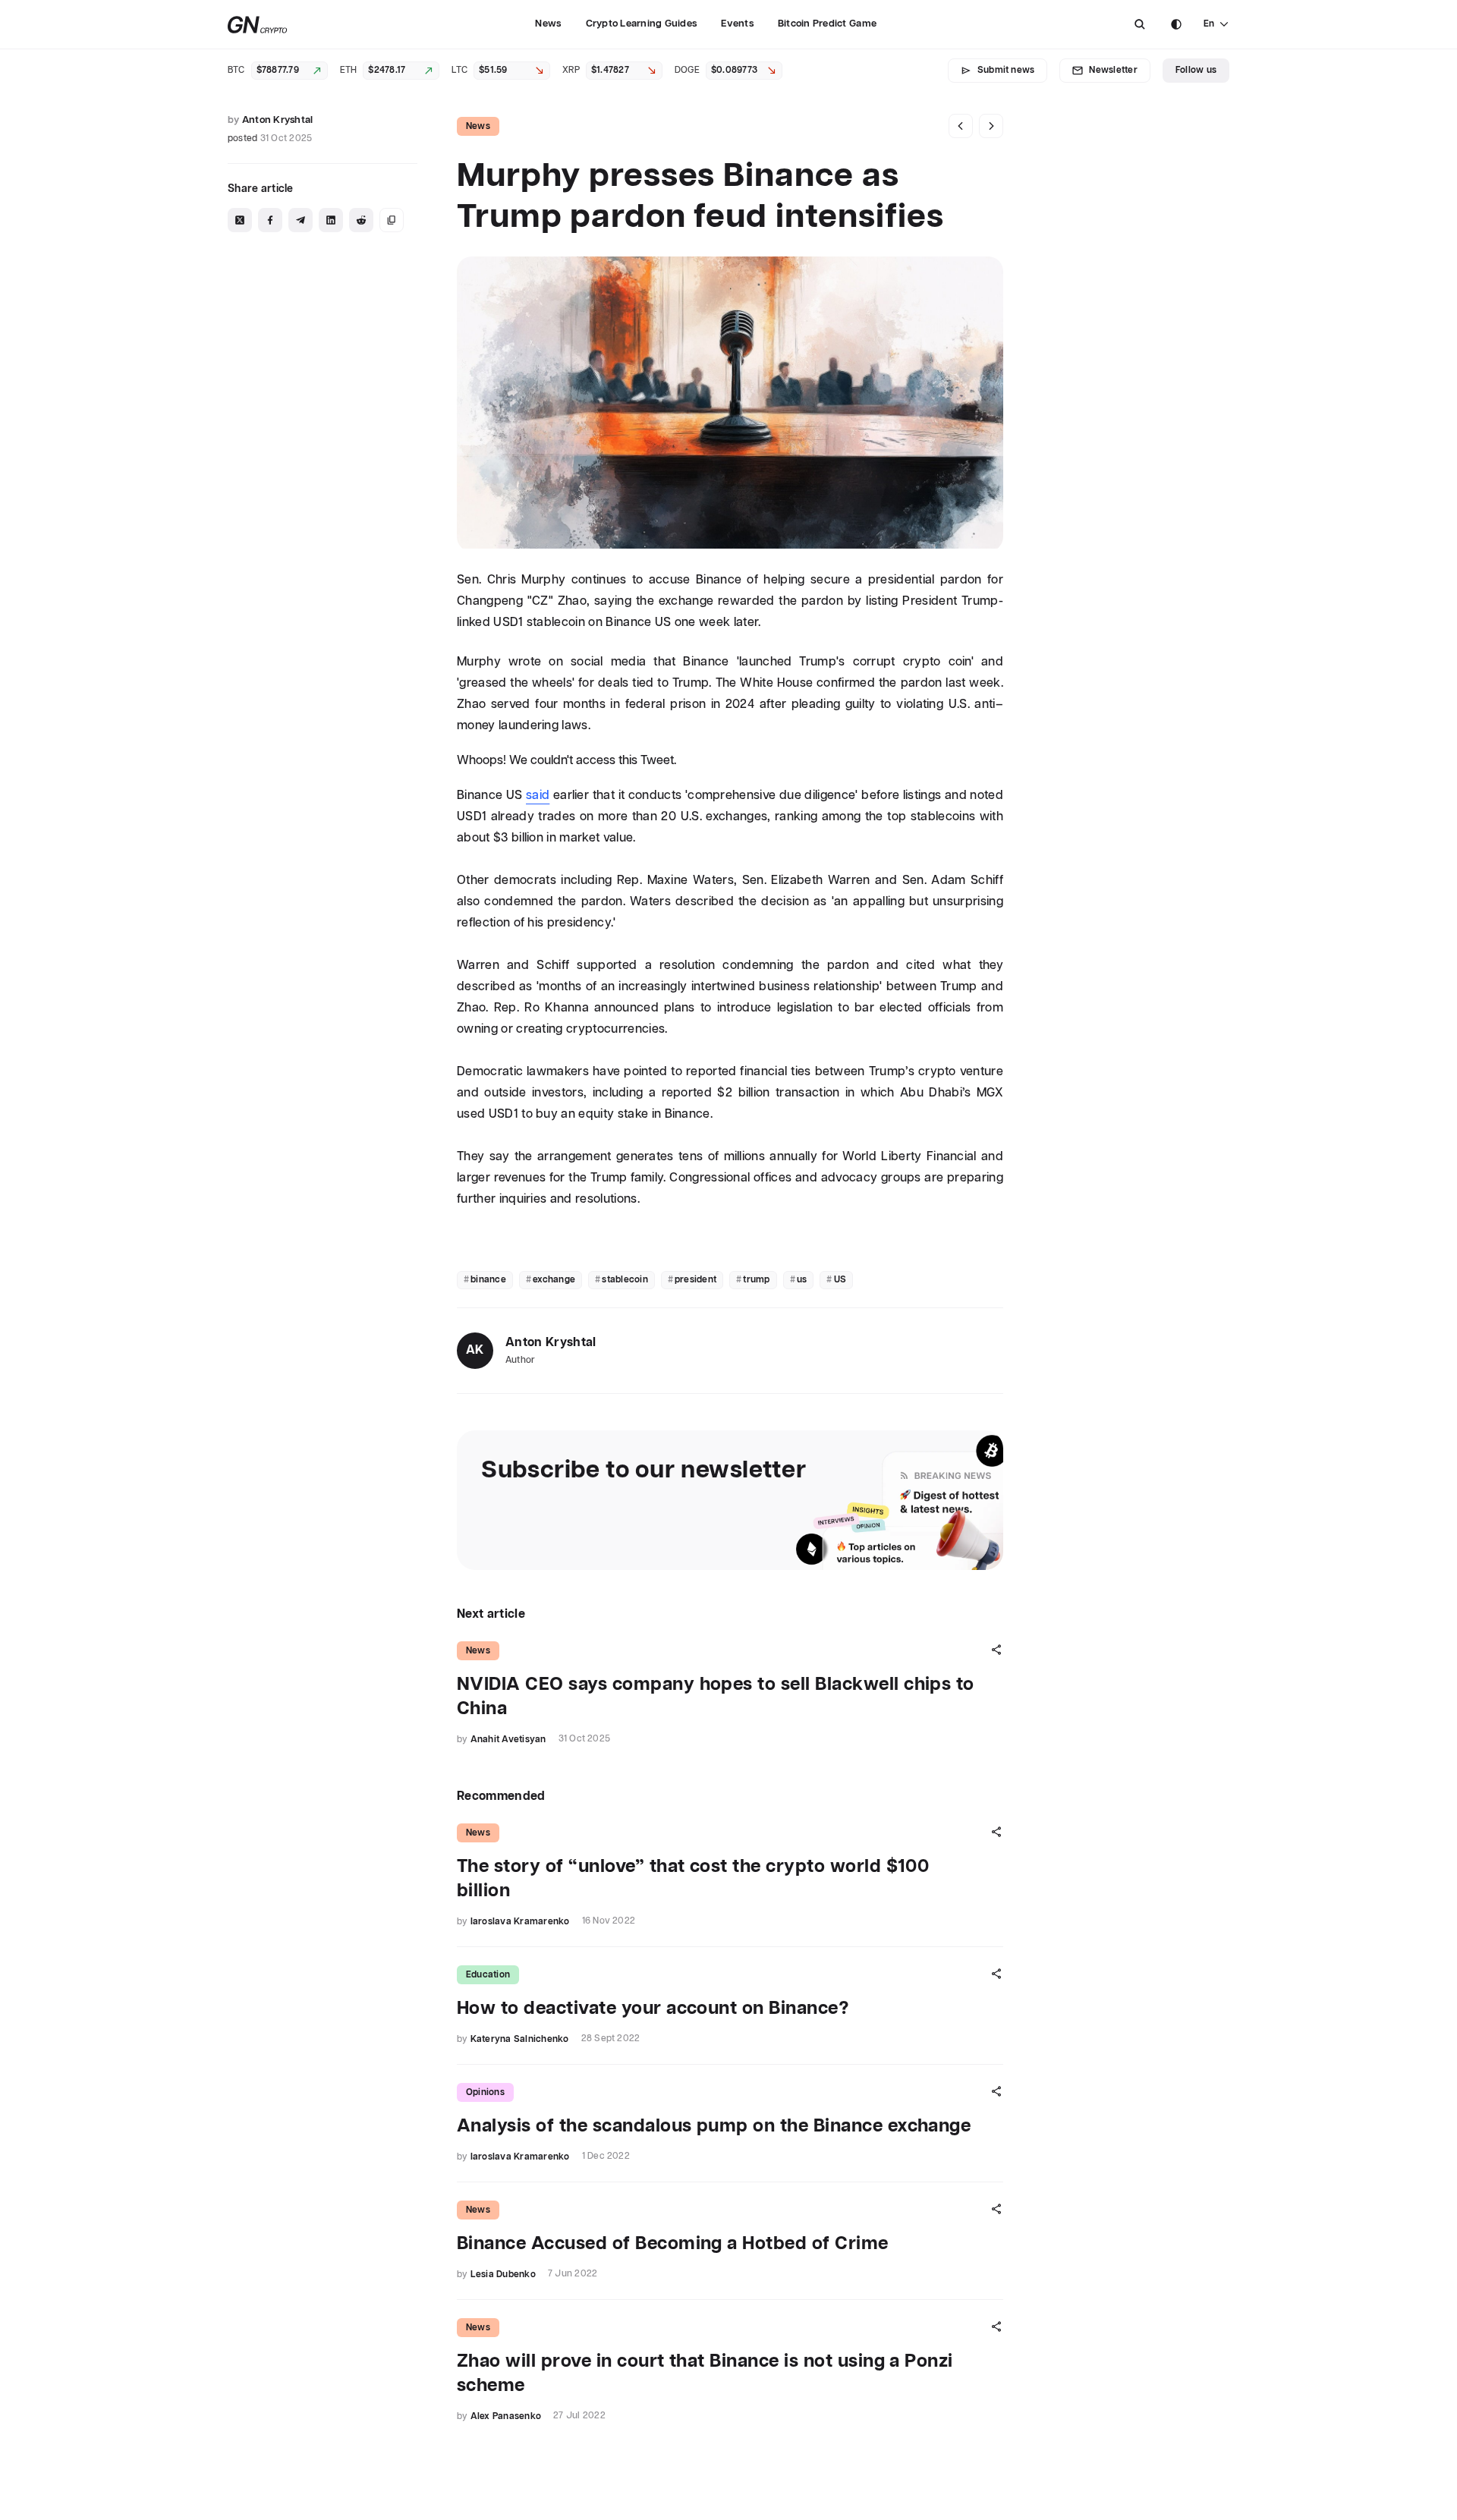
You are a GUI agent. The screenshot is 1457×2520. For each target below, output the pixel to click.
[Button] (1140, 24)
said (538, 796)
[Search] (1140, 24)
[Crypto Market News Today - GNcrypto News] (258, 25)
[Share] (996, 1650)
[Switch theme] (1176, 24)
